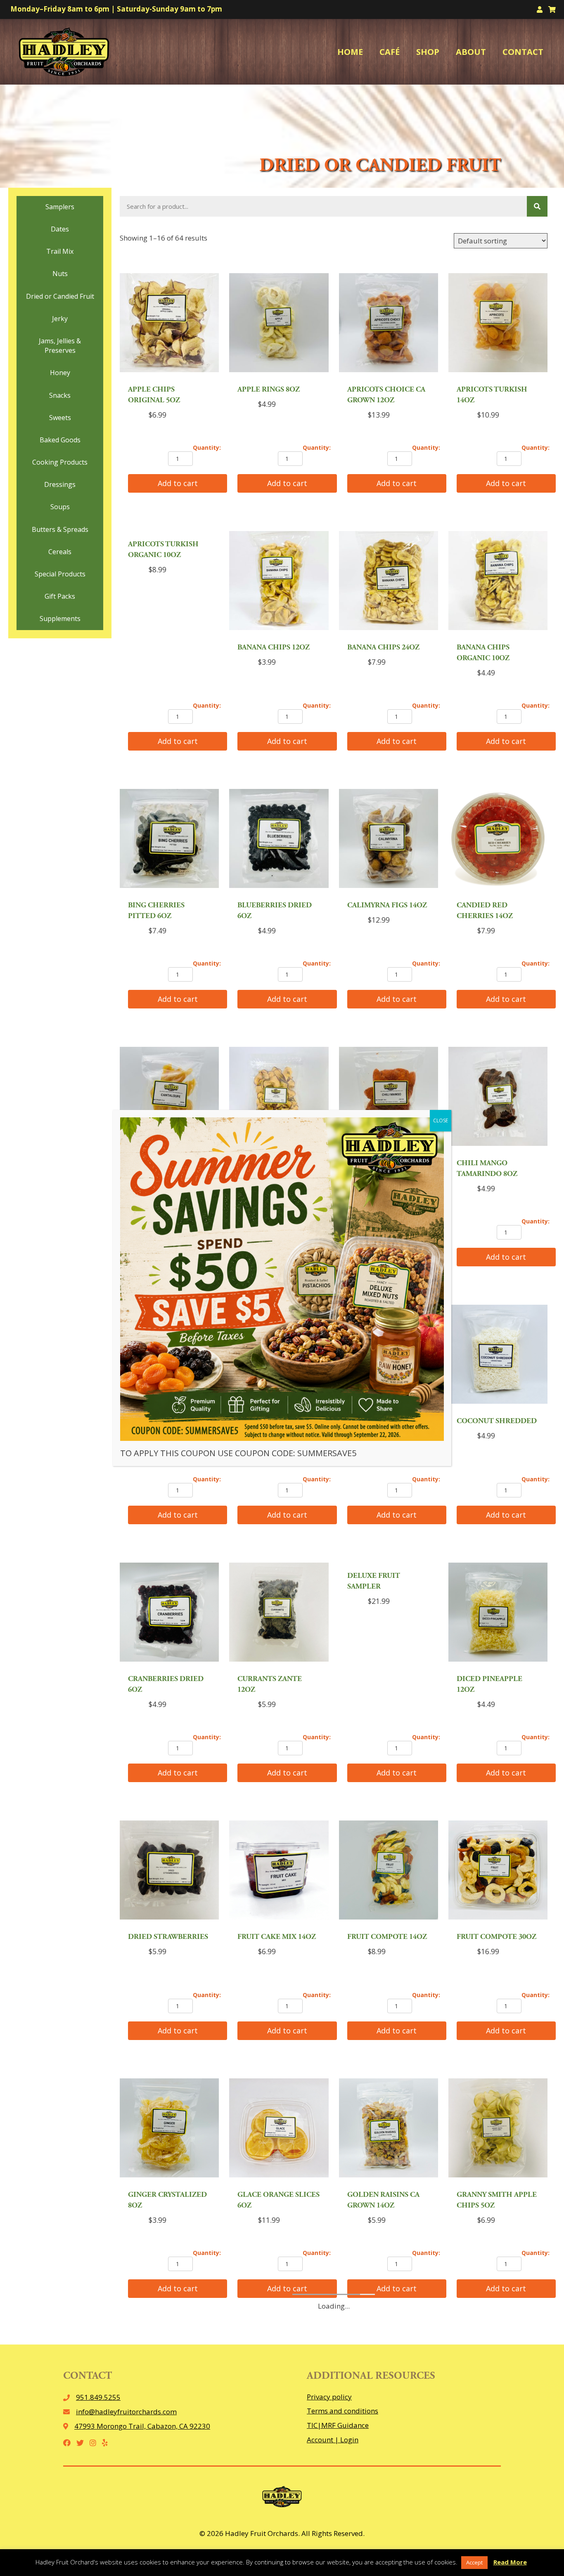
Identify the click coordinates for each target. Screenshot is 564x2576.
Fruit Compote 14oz (387, 1937)
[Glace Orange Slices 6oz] (279, 2129)
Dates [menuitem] (60, 229)
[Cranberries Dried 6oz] (169, 1613)
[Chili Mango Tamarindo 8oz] (498, 1097)
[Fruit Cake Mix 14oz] (279, 1871)
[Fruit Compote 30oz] (498, 1871)
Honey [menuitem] (60, 373)
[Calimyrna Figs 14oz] (389, 839)
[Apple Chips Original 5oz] (169, 324)
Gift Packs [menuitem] (60, 596)
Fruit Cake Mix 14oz (277, 1937)
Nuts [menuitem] (60, 274)
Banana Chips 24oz (383, 648)
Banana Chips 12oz (274, 648)
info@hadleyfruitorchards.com (126, 2412)
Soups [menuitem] (60, 507)
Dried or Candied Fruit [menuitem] (60, 296)
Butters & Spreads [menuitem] (60, 529)
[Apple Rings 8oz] (279, 324)
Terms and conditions (342, 2411)
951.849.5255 (98, 2397)
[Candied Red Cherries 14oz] (498, 839)
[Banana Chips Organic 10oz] (498, 582)
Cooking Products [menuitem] (60, 462)
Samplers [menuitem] (60, 207)
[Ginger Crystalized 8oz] (169, 2129)
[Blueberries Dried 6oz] (279, 839)
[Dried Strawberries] (169, 1871)
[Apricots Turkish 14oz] (498, 324)
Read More (510, 2562)
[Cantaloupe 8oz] (169, 1097)
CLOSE (441, 1120)
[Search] (537, 206)
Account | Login (333, 2440)
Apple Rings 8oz (269, 390)
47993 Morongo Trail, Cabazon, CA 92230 (142, 2426)
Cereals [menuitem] (60, 552)
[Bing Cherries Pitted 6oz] (169, 839)
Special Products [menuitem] (60, 574)
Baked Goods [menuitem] (60, 440)
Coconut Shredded (497, 1421)
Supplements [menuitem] (60, 619)
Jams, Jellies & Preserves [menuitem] (60, 346)
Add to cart (178, 483)
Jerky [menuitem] (60, 319)
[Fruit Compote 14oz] (389, 1871)
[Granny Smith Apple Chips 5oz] (498, 2129)
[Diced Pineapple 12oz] (498, 1613)
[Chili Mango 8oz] (389, 1097)
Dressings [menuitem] (60, 484)
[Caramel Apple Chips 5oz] (279, 1097)
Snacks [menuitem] (60, 395)
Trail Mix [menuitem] (60, 251)
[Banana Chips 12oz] (279, 582)
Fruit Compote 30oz (496, 1937)
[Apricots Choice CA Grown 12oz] (389, 324)
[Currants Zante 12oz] (279, 1613)
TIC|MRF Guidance (338, 2425)
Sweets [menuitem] (60, 418)
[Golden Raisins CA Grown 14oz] (389, 2129)
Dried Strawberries (168, 1937)
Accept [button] (474, 2562)
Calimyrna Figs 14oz (387, 906)
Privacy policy (329, 2397)
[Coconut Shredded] (498, 1355)
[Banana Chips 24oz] (389, 582)
